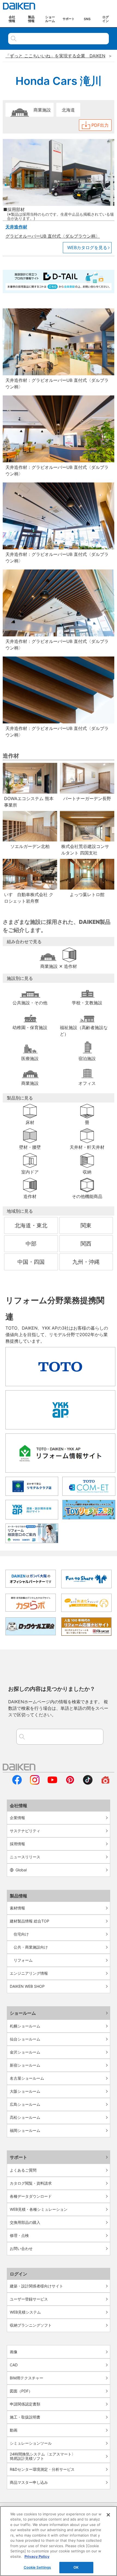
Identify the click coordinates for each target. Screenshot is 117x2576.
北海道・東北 (31, 1225)
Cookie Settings (37, 2567)
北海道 (68, 110)
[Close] (108, 2515)
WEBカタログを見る (87, 247)
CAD (14, 2365)
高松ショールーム (25, 2117)
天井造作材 (16, 227)
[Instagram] (35, 1783)
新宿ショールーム (25, 2065)
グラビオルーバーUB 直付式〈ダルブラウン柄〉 (53, 236)
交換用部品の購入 (25, 2222)
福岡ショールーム (25, 2130)
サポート (19, 2157)
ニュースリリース (25, 1857)
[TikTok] (88, 1783)
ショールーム (23, 2013)
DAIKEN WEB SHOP (27, 1986)
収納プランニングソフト (31, 2325)
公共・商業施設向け (31, 1947)
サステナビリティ (25, 1831)
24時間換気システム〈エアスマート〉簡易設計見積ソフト (43, 2456)
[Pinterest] (70, 1783)
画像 (14, 2352)
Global (21, 1870)
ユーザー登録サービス (29, 2299)
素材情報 (17, 1908)
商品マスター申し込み (29, 2482)
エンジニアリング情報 (29, 1973)
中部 (31, 1244)
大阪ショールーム (25, 2091)
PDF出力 (100, 125)
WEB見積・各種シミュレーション (39, 2209)
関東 (86, 1225)
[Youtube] (52, 1783)
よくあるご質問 (23, 2170)
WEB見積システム (25, 2312)
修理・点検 (19, 2235)
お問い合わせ (21, 2248)
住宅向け (21, 1934)
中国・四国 (31, 1262)
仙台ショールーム (25, 2039)
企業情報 (17, 1818)
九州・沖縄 (86, 1262)
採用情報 (17, 1844)
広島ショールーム (25, 2104)
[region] (59, 2541)
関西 (86, 1244)
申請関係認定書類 (25, 2404)
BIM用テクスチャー (27, 2378)
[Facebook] (17, 1783)
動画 (14, 2430)
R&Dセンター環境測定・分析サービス (42, 2469)
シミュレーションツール (31, 2443)
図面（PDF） (21, 2391)
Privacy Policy (37, 2556)
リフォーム (23, 1960)
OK (76, 2567)
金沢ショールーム (25, 2052)
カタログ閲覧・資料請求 (31, 2183)
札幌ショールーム (25, 2026)
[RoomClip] (105, 1783)
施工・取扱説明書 (25, 2417)
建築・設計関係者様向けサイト (36, 2286)
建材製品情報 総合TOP (30, 1921)
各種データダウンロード (31, 2196)
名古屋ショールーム (27, 2078)
